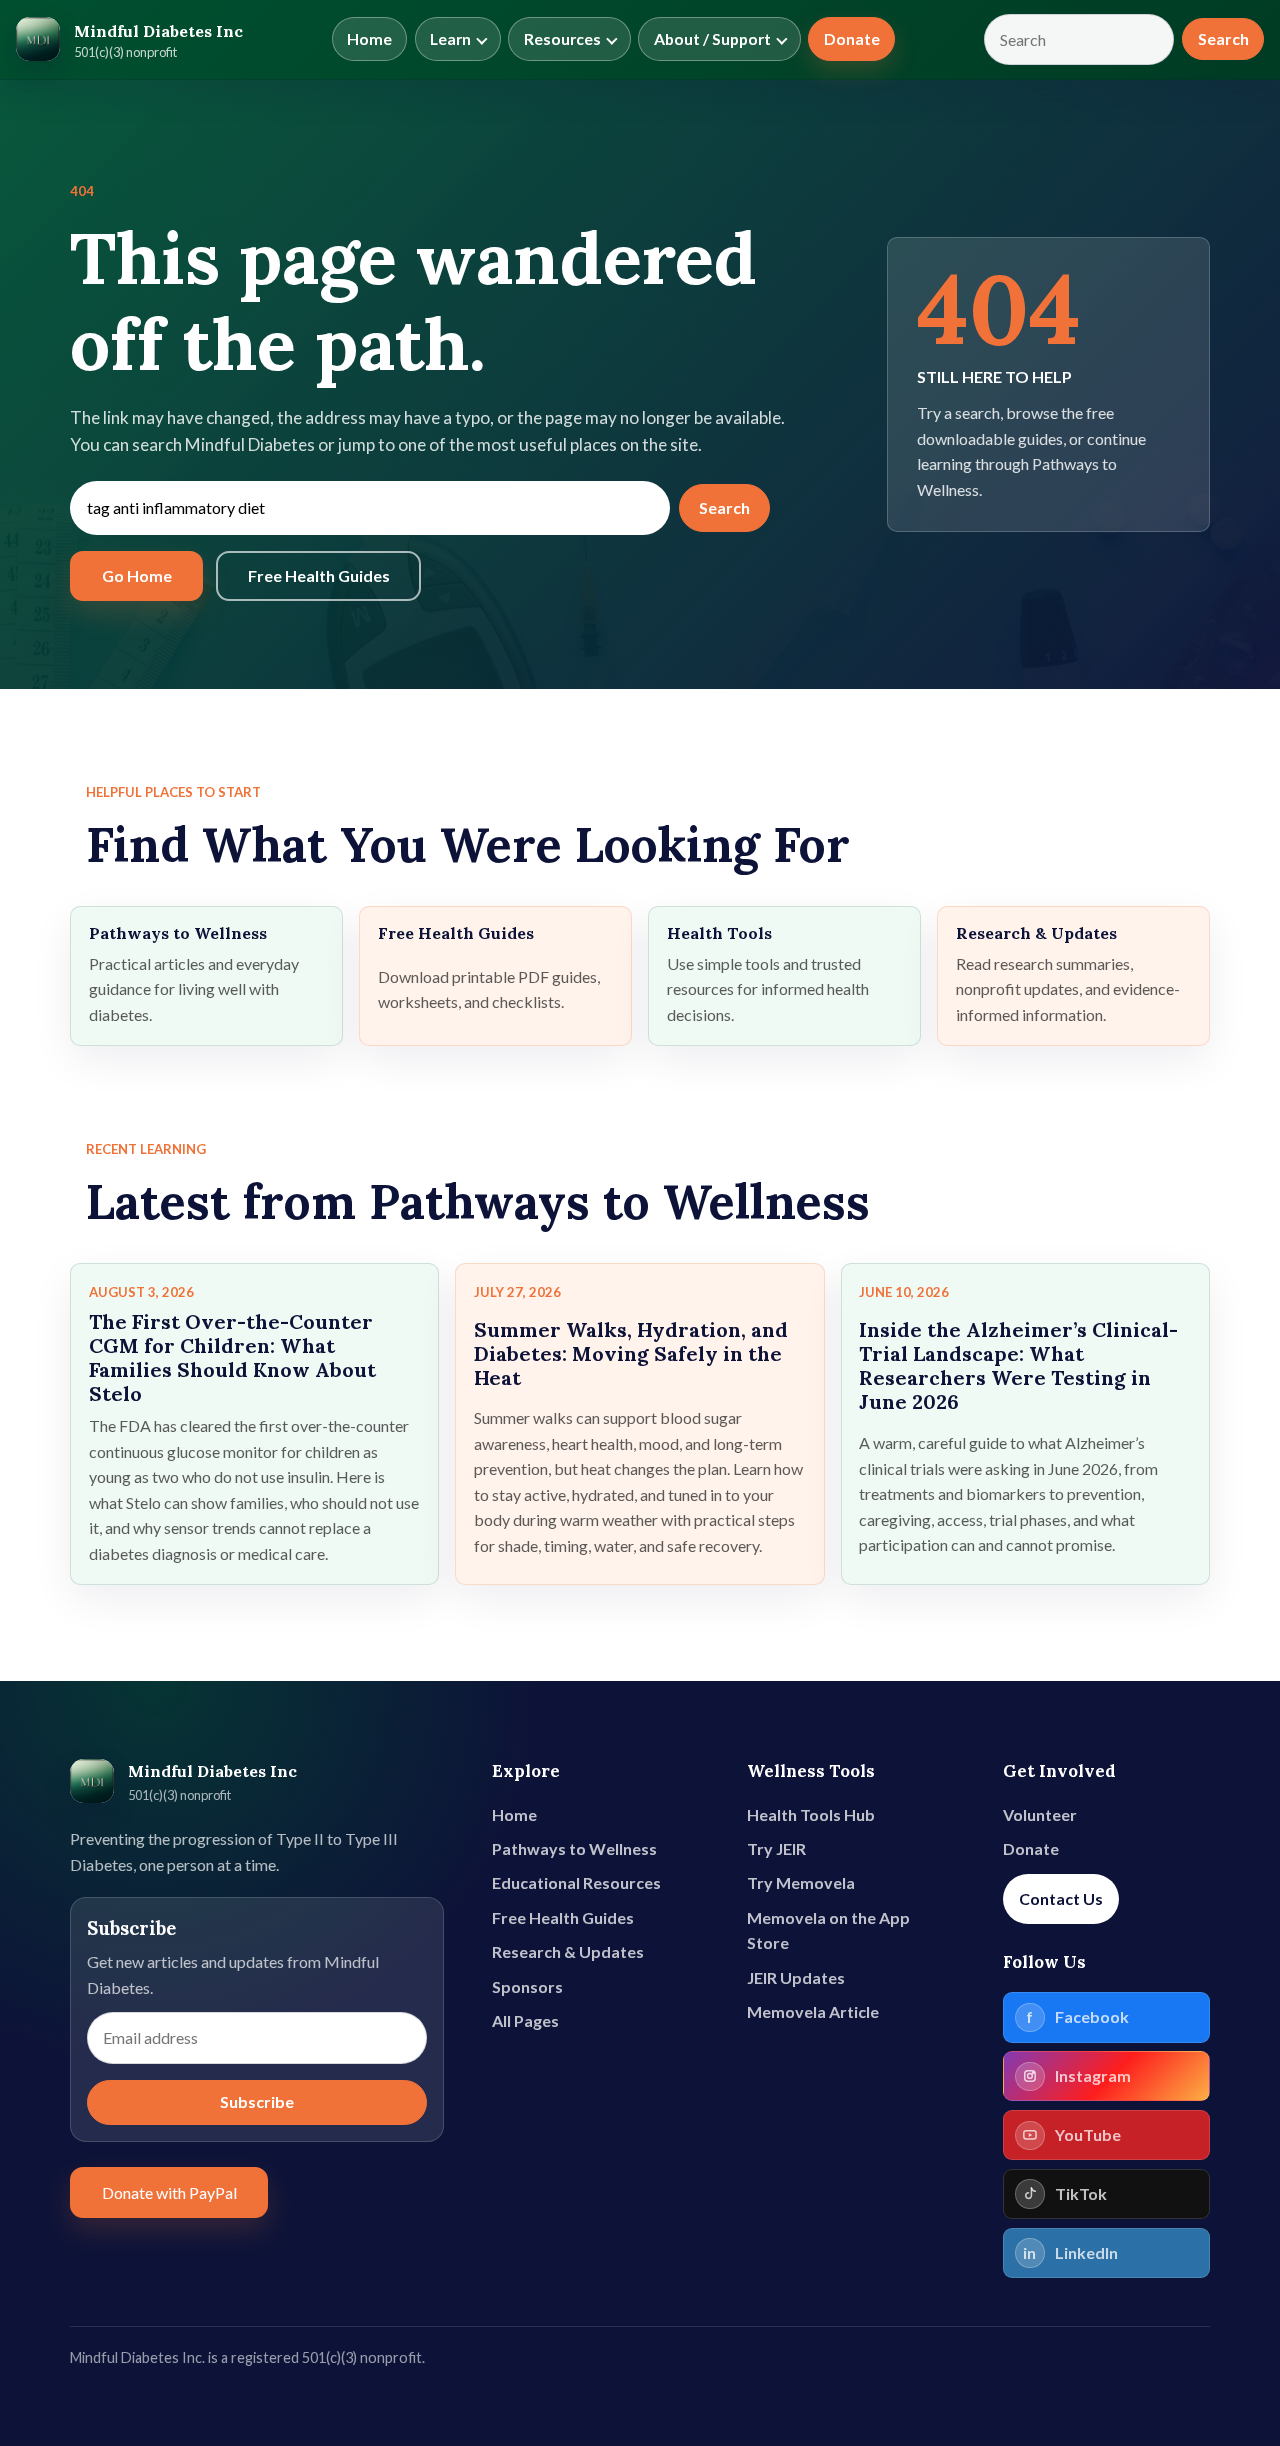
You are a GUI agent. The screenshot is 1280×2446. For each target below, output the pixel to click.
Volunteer (1040, 1814)
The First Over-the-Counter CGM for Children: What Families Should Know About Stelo (232, 1357)
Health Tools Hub (811, 1814)
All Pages (525, 2020)
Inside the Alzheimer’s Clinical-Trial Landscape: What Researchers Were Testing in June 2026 (1018, 1365)
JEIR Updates (796, 1977)
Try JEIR (776, 1848)
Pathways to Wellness (574, 1848)
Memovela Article (813, 2011)
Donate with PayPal (169, 2192)
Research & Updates (568, 1951)
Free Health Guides (319, 575)
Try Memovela (801, 1882)
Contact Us (1061, 1898)
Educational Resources (576, 1882)
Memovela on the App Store (828, 1930)
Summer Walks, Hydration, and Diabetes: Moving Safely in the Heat (631, 1353)
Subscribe (257, 2101)
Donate (852, 39)
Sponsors (527, 1986)
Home (369, 39)
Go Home (137, 575)
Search (1223, 38)
